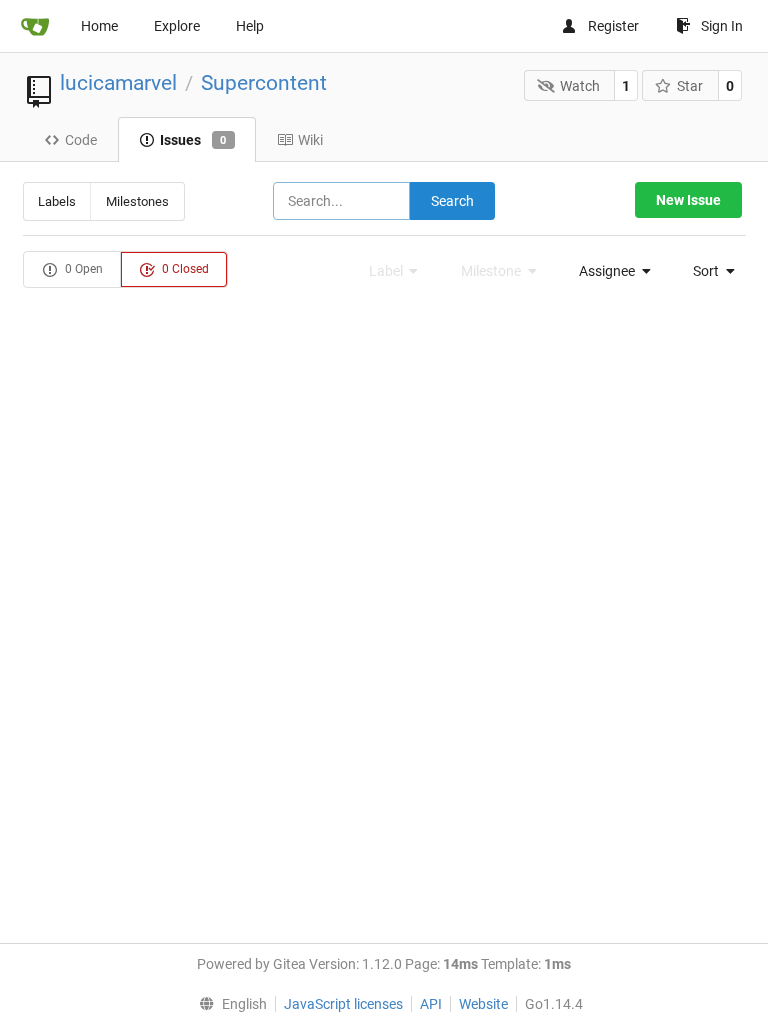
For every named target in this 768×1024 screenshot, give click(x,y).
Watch (580, 86)
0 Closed (184, 269)
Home (99, 26)
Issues (193, 140)
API (431, 1004)
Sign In (722, 26)
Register (613, 26)
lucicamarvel (118, 83)
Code (81, 140)
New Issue (688, 200)
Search (452, 201)
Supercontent (264, 83)
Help (250, 26)
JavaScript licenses (343, 1004)
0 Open (82, 269)
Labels (57, 201)
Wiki (310, 140)
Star (690, 86)
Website (483, 1004)
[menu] (609, 271)
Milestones (137, 201)
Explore (177, 26)
